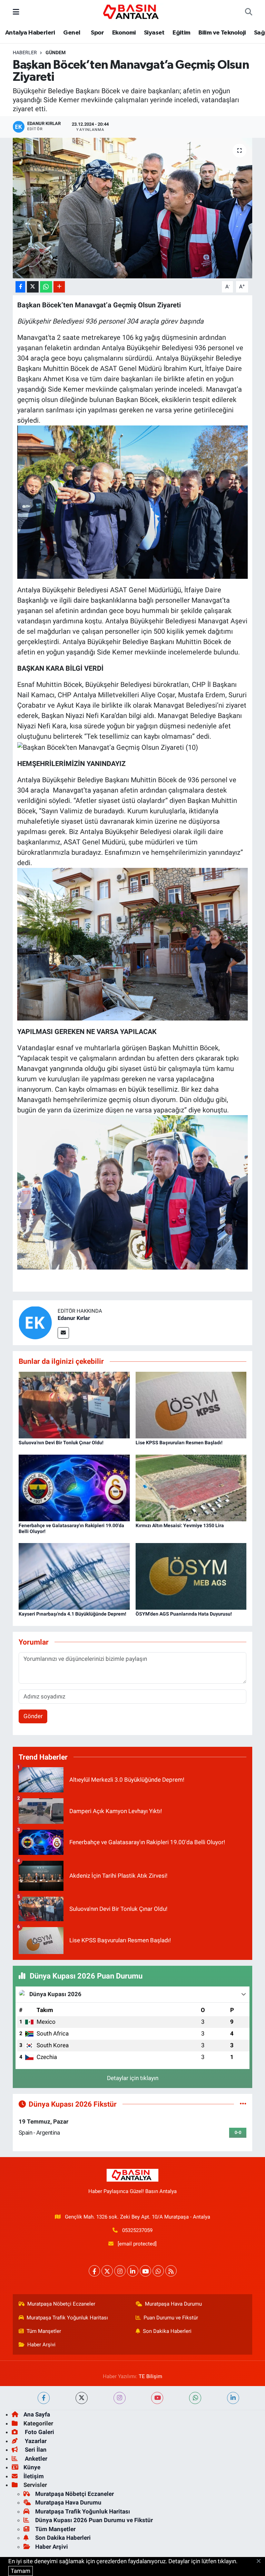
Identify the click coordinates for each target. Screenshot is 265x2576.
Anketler (35, 2459)
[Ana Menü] (16, 12)
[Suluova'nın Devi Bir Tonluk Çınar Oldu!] (74, 1405)
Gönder (33, 1716)
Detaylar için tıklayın (133, 2078)
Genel (72, 33)
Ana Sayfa (37, 2414)
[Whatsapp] (158, 2271)
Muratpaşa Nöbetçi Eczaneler (61, 2304)
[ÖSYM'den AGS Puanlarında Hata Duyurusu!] (191, 1576)
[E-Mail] (63, 1333)
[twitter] (82, 2398)
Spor (97, 33)
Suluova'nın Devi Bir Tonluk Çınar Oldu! (61, 1443)
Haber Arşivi (41, 2345)
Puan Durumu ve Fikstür (171, 2318)
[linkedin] (233, 2398)
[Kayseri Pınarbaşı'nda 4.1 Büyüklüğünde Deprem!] (74, 1576)
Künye (32, 2467)
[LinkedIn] (133, 2271)
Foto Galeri (39, 2432)
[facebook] (44, 2398)
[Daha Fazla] (59, 287)
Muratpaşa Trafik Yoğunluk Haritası (67, 2318)
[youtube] (157, 2398)
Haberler (25, 52)
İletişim (34, 2476)
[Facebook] (94, 2271)
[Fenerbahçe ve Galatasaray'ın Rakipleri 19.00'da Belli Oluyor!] (74, 1487)
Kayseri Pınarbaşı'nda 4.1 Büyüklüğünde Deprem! (72, 1614)
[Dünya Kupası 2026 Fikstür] (243, 2104)
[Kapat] (261, 2561)
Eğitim (181, 33)
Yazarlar (35, 2441)
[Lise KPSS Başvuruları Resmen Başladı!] (191, 1405)
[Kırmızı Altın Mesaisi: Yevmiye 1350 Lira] (191, 1487)
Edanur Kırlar (74, 1318)
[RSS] (171, 2271)
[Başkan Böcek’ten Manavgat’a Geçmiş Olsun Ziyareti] (133, 208)
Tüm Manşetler (44, 2331)
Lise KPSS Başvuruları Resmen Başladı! (179, 1443)
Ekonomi (124, 33)
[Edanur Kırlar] (35, 1322)
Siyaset (154, 33)
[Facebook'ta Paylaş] (20, 287)
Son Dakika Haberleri (167, 2331)
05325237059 (137, 2230)
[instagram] (120, 2398)
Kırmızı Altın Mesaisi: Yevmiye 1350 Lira (180, 1525)
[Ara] (249, 12)
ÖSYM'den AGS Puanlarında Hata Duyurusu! (184, 1614)
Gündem (56, 52)
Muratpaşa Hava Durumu (173, 2304)
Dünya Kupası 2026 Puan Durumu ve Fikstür (94, 2520)
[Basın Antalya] (132, 11)
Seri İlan (35, 2450)
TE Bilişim (150, 2376)
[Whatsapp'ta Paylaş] (46, 287)
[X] (107, 2271)
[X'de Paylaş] (33, 287)
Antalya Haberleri (30, 33)
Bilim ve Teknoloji (222, 33)
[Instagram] (120, 2271)
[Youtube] (145, 2271)
